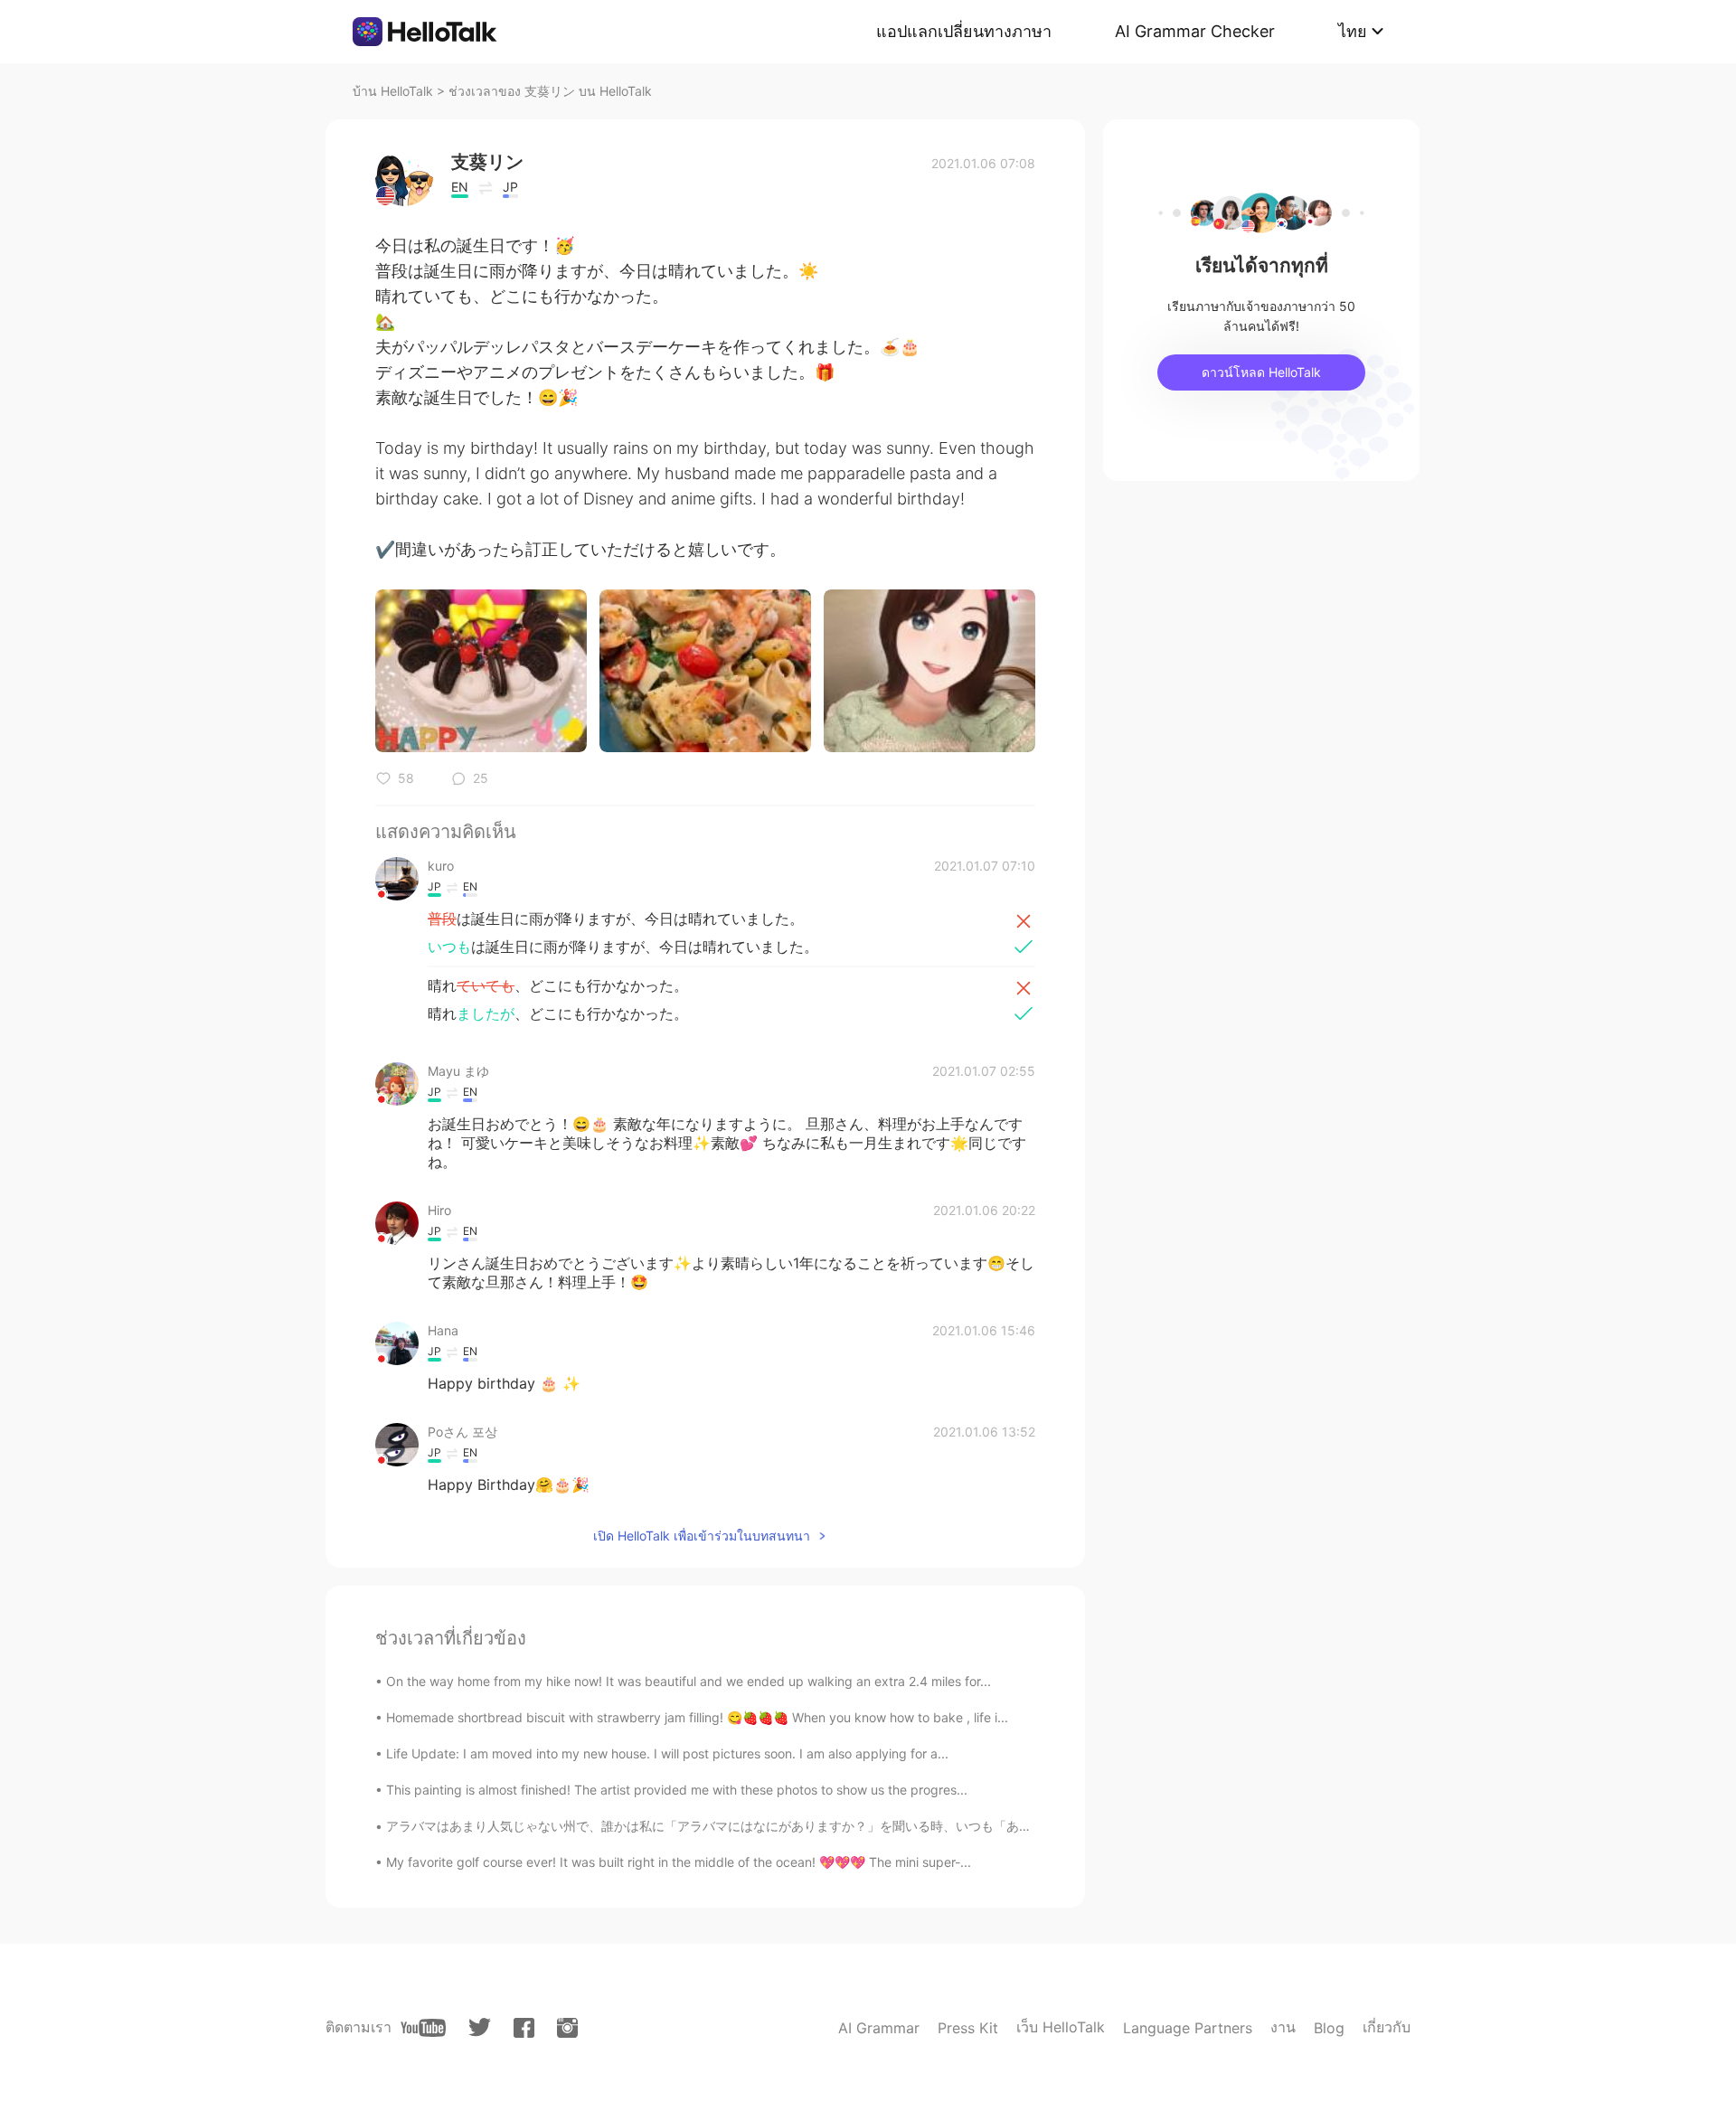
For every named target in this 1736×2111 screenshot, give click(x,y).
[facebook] (524, 2028)
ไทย (1353, 31)
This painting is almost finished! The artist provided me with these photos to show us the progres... (677, 1790)
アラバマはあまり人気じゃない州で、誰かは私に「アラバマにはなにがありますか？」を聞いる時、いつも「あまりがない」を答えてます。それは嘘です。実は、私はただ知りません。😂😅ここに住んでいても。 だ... (1004, 1826)
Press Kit (968, 2028)
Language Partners (1188, 2028)
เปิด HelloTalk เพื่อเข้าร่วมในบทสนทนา (702, 1536)
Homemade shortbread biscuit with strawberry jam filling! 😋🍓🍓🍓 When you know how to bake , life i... (697, 1717)
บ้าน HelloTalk (393, 91)
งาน (1283, 2027)
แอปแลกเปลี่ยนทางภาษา (964, 31)
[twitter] (480, 2027)
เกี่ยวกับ (1387, 2027)
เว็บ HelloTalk (1061, 2027)
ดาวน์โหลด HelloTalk (1261, 372)
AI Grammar (879, 2028)
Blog (1329, 2028)
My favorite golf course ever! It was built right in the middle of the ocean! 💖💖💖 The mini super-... (679, 1862)
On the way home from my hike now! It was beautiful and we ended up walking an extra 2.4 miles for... (689, 1681)
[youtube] (423, 2028)
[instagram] (567, 2028)
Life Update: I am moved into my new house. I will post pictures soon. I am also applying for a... (667, 1753)
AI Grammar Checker (1195, 31)
